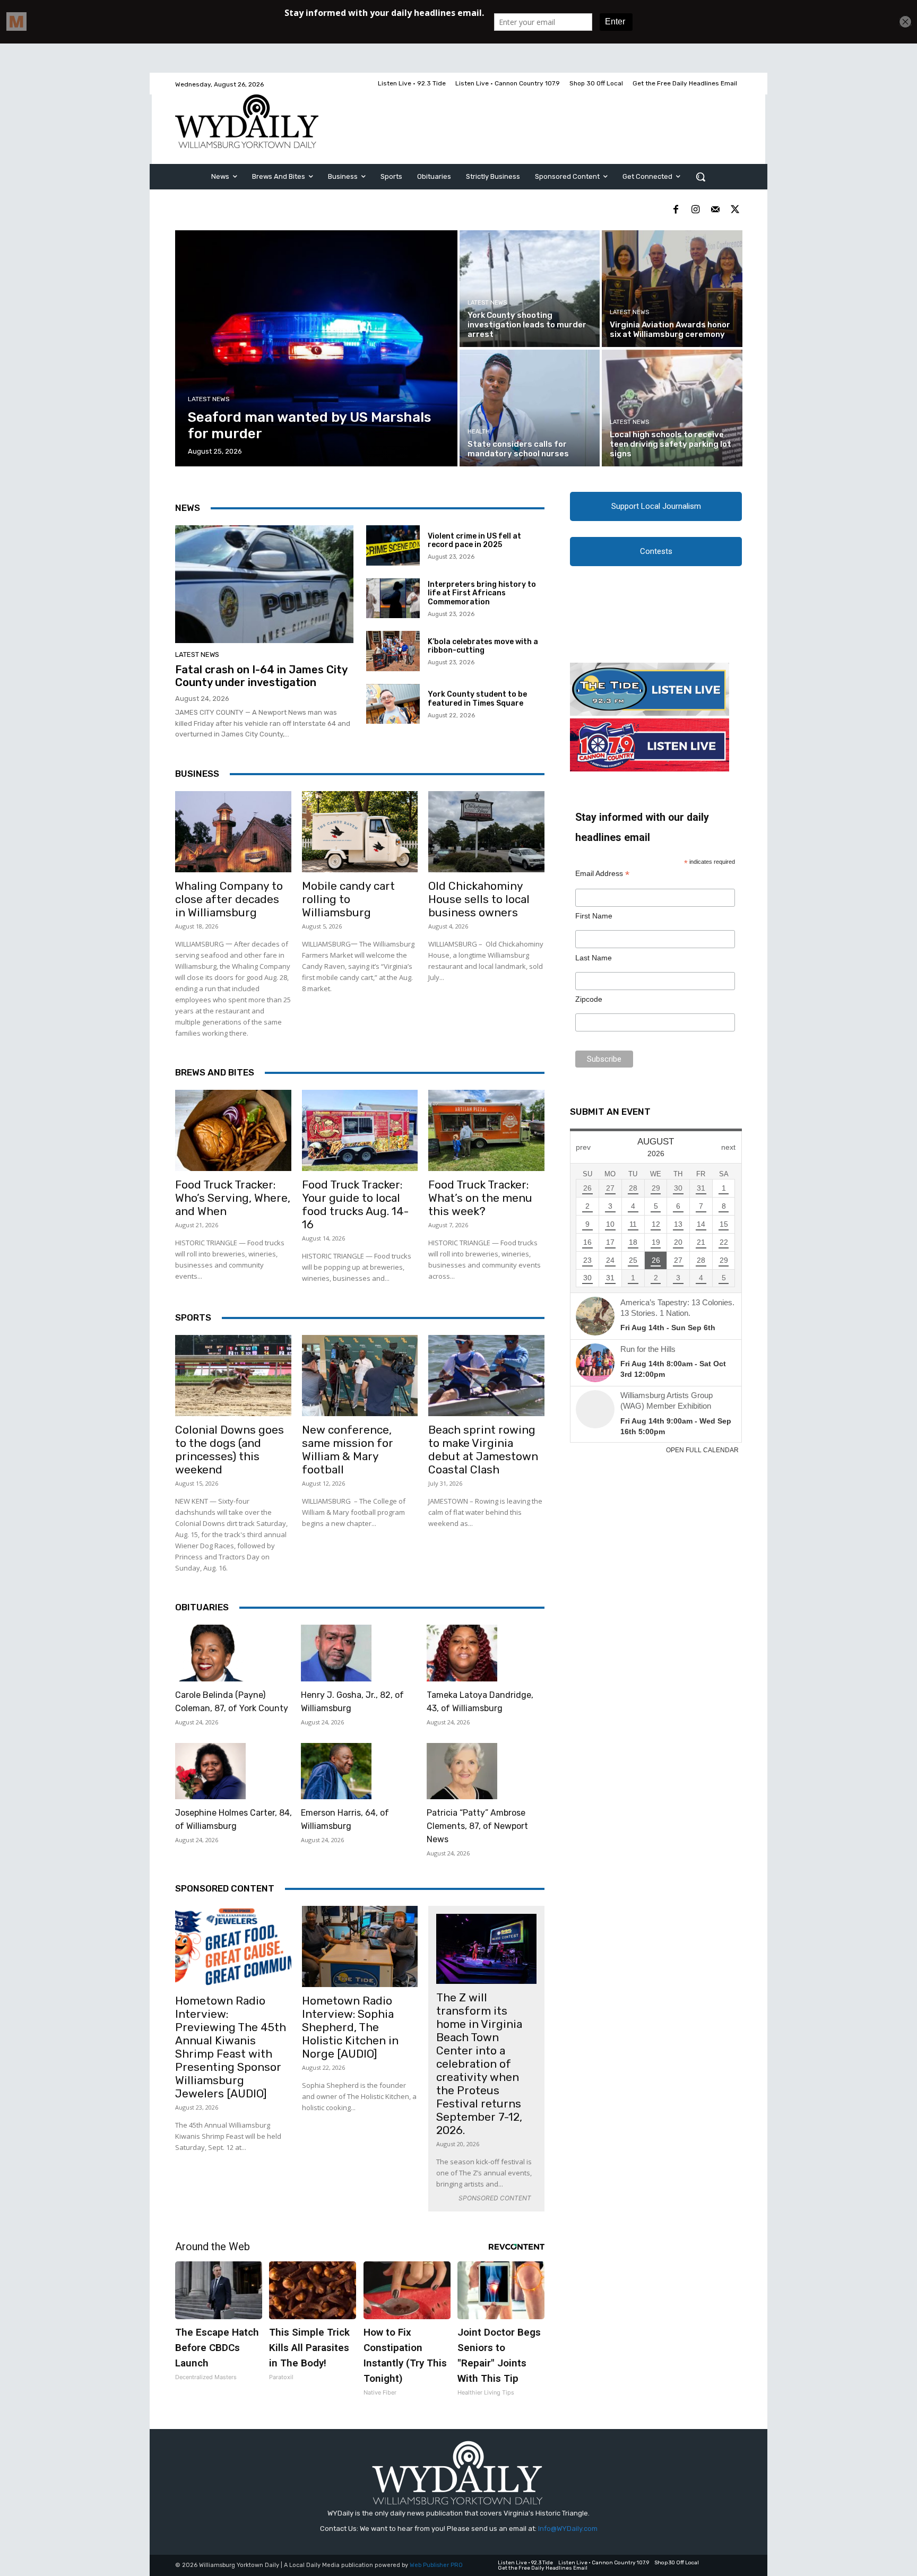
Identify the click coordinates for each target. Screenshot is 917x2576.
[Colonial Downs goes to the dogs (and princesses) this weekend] (233, 1376)
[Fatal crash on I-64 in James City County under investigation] (264, 584)
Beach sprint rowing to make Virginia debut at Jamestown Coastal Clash (483, 1450)
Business (197, 774)
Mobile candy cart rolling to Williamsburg (348, 899)
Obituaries (202, 1607)
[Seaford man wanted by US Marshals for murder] (317, 348)
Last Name (594, 958)
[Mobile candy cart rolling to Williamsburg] (360, 832)
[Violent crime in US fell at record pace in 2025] (393, 545)
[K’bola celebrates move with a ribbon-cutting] (393, 651)
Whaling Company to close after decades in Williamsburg (229, 899)
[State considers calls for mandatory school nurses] (530, 408)
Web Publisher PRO (436, 2565)
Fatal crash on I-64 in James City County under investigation (261, 676)
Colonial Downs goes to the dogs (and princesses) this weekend (230, 1450)
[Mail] (715, 210)
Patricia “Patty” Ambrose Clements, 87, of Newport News (477, 1826)
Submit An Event (610, 1112)
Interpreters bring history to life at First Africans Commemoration (482, 593)
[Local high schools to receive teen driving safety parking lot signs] (672, 408)
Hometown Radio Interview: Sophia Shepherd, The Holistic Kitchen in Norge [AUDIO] (350, 2027)
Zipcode (589, 999)
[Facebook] (676, 210)
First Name (594, 916)
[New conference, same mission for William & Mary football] (360, 1376)
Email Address (602, 874)
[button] (700, 177)
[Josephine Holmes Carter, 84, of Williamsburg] (210, 1771)
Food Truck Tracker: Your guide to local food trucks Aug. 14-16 (355, 1204)
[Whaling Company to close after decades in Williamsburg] (233, 832)
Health (479, 432)
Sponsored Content (225, 1888)
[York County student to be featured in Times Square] (393, 704)
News (188, 508)
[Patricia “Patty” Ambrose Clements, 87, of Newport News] (462, 1771)
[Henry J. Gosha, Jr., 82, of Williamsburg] (336, 1653)
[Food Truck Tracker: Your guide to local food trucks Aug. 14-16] (360, 1130)
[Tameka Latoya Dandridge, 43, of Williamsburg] (462, 1653)
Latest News (209, 399)
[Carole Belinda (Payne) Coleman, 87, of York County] (210, 1653)
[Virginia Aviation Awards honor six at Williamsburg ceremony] (672, 289)
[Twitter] (735, 210)
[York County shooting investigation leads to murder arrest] (530, 289)
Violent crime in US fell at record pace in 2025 (474, 541)
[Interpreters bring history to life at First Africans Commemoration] (393, 599)
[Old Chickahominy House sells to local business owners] (486, 832)
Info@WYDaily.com (568, 2529)
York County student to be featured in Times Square (477, 699)
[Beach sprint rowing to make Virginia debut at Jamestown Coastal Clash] (486, 1376)
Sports (193, 1317)
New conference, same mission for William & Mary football (348, 1450)
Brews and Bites (215, 1072)
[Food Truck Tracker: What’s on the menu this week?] (486, 1130)
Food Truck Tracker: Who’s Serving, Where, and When (233, 1198)
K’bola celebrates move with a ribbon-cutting (483, 646)
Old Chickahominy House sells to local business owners (479, 899)
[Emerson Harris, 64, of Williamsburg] (336, 1771)
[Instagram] (695, 210)
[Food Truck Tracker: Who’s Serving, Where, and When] (233, 1130)
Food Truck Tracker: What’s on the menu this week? (480, 1198)
